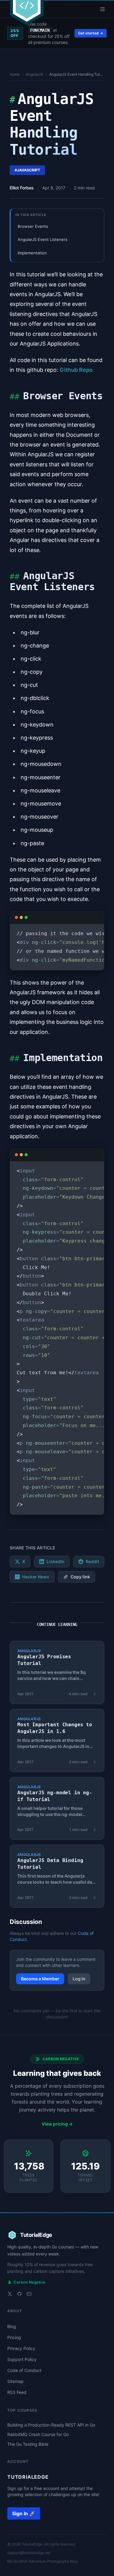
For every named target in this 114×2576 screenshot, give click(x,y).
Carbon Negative (26, 2282)
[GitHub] (19, 2294)
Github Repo (76, 370)
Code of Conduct (24, 2370)
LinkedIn (55, 1561)
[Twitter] (10, 2294)
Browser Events (33, 226)
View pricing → (57, 2124)
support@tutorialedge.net (29, 2553)
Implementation (32, 253)
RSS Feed (17, 2392)
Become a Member (40, 1979)
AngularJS (35, 74)
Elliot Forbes (22, 188)
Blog (12, 2326)
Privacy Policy (21, 2348)
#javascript (27, 170)
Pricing (14, 2337)
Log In (79, 1979)
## (14, 396)
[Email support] (29, 2294)
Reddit (92, 1561)
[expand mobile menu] (102, 9)
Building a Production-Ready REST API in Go (51, 2425)
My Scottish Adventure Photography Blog (42, 2561)
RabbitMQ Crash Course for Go (38, 2434)
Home (15, 74)
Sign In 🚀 (24, 2513)
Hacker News (36, 1577)
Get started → (91, 33)
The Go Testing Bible (28, 2444)
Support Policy (22, 2359)
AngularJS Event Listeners (43, 239)
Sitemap (16, 2381)
